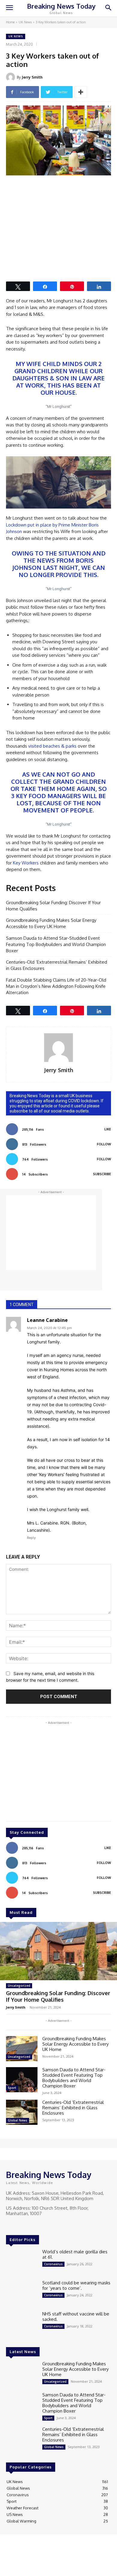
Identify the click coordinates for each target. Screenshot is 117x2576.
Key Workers (26, 863)
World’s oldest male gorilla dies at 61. (75, 2254)
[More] (81, 92)
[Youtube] (35, 2225)
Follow (104, 1144)
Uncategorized (19, 1986)
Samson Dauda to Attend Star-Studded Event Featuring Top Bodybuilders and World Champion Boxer (56, 944)
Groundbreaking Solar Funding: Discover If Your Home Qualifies (53, 906)
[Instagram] (19, 2225)
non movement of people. (62, 806)
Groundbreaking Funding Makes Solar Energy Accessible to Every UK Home (51, 923)
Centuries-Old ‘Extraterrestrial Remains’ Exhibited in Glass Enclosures (57, 965)
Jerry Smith (32, 77)
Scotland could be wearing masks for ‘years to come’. (76, 2285)
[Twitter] (27, 2225)
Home (10, 22)
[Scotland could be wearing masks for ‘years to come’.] (22, 2293)
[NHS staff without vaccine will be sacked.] (22, 2324)
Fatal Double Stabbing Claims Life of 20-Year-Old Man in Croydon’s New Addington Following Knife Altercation (56, 986)
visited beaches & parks (52, 746)
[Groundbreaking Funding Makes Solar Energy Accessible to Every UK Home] (22, 2049)
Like (108, 1129)
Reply (31, 1538)
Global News (18, 2120)
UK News (25, 22)
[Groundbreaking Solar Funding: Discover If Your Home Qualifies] (58, 1951)
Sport (12, 2088)
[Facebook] (10, 2225)
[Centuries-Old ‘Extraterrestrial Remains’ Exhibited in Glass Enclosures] (22, 2112)
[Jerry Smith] (11, 77)
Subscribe (102, 1174)
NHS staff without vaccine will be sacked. (76, 2316)
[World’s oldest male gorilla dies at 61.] (22, 2262)
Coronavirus (53, 2264)
